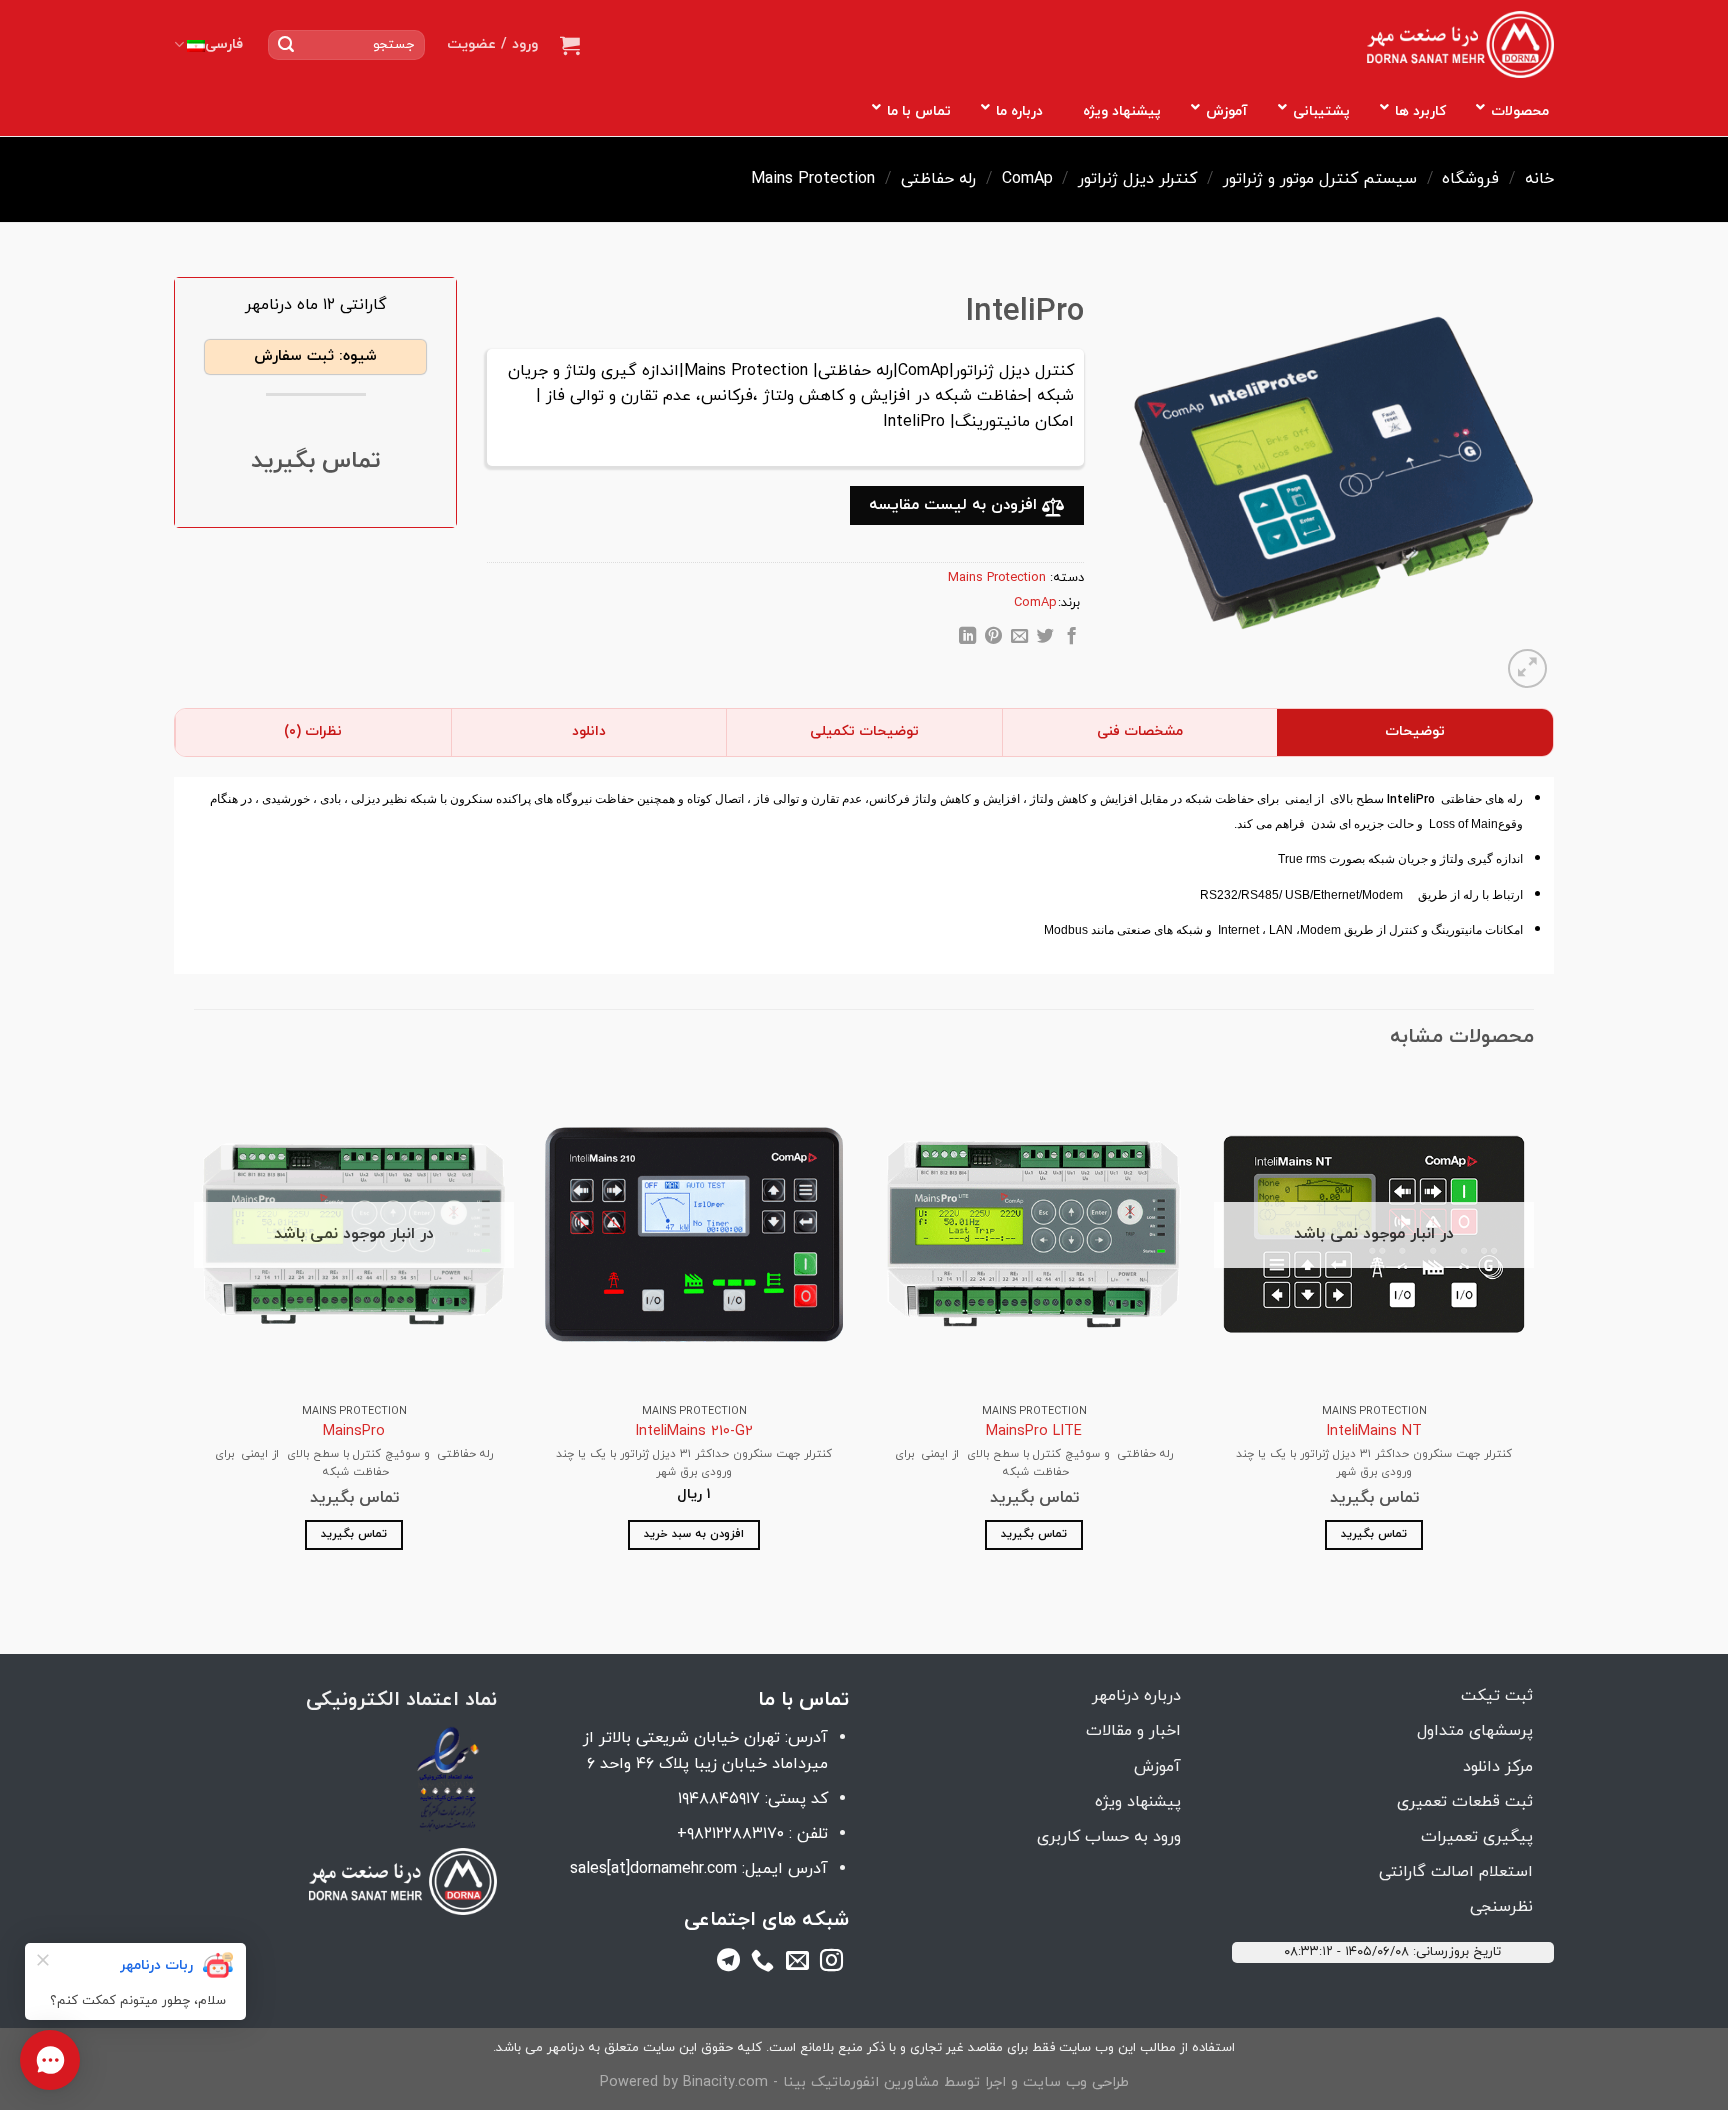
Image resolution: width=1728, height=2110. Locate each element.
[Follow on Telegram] (728, 1964)
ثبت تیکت (1497, 1696)
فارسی (224, 44)
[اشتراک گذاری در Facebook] (1070, 639)
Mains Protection (813, 179)
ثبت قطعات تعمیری (1465, 1802)
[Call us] (762, 1964)
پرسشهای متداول (1475, 1731)
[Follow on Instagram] (831, 1964)
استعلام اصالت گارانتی (1456, 1872)
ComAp (1027, 179)
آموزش (1157, 1767)
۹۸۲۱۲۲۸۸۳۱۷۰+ (730, 1834)
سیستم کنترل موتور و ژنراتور (1320, 179)
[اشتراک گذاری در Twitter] (1045, 639)
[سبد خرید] (570, 45)
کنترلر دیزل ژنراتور (1137, 179)
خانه (1539, 179)
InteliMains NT (1374, 1432)
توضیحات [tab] (1415, 731)
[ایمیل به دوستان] (1019, 639)
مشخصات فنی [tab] (1140, 731)
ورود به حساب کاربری (1109, 1837)
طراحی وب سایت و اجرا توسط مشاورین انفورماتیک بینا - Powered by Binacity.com (864, 2082)
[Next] (195, 1329)
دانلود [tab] (589, 731)
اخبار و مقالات (1133, 1731)
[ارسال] (286, 45)
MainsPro (354, 1432)
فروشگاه (1470, 179)
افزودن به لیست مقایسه (955, 505)
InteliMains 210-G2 (694, 1432)
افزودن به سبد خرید (694, 1534)
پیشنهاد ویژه (1138, 1802)
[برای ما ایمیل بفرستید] (797, 1964)
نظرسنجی (1501, 1907)
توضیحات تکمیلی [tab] (864, 731)
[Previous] (1533, 1329)
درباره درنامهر (1136, 1696)
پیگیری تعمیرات (1477, 1837)
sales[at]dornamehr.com (653, 1869)
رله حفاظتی (938, 179)
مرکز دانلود (1498, 1767)
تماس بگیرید (1374, 1534)
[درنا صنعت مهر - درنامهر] (1460, 45)
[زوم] (1527, 668)
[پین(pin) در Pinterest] (993, 639)
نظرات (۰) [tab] (313, 731)
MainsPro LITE (1034, 1432)
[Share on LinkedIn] (967, 639)
